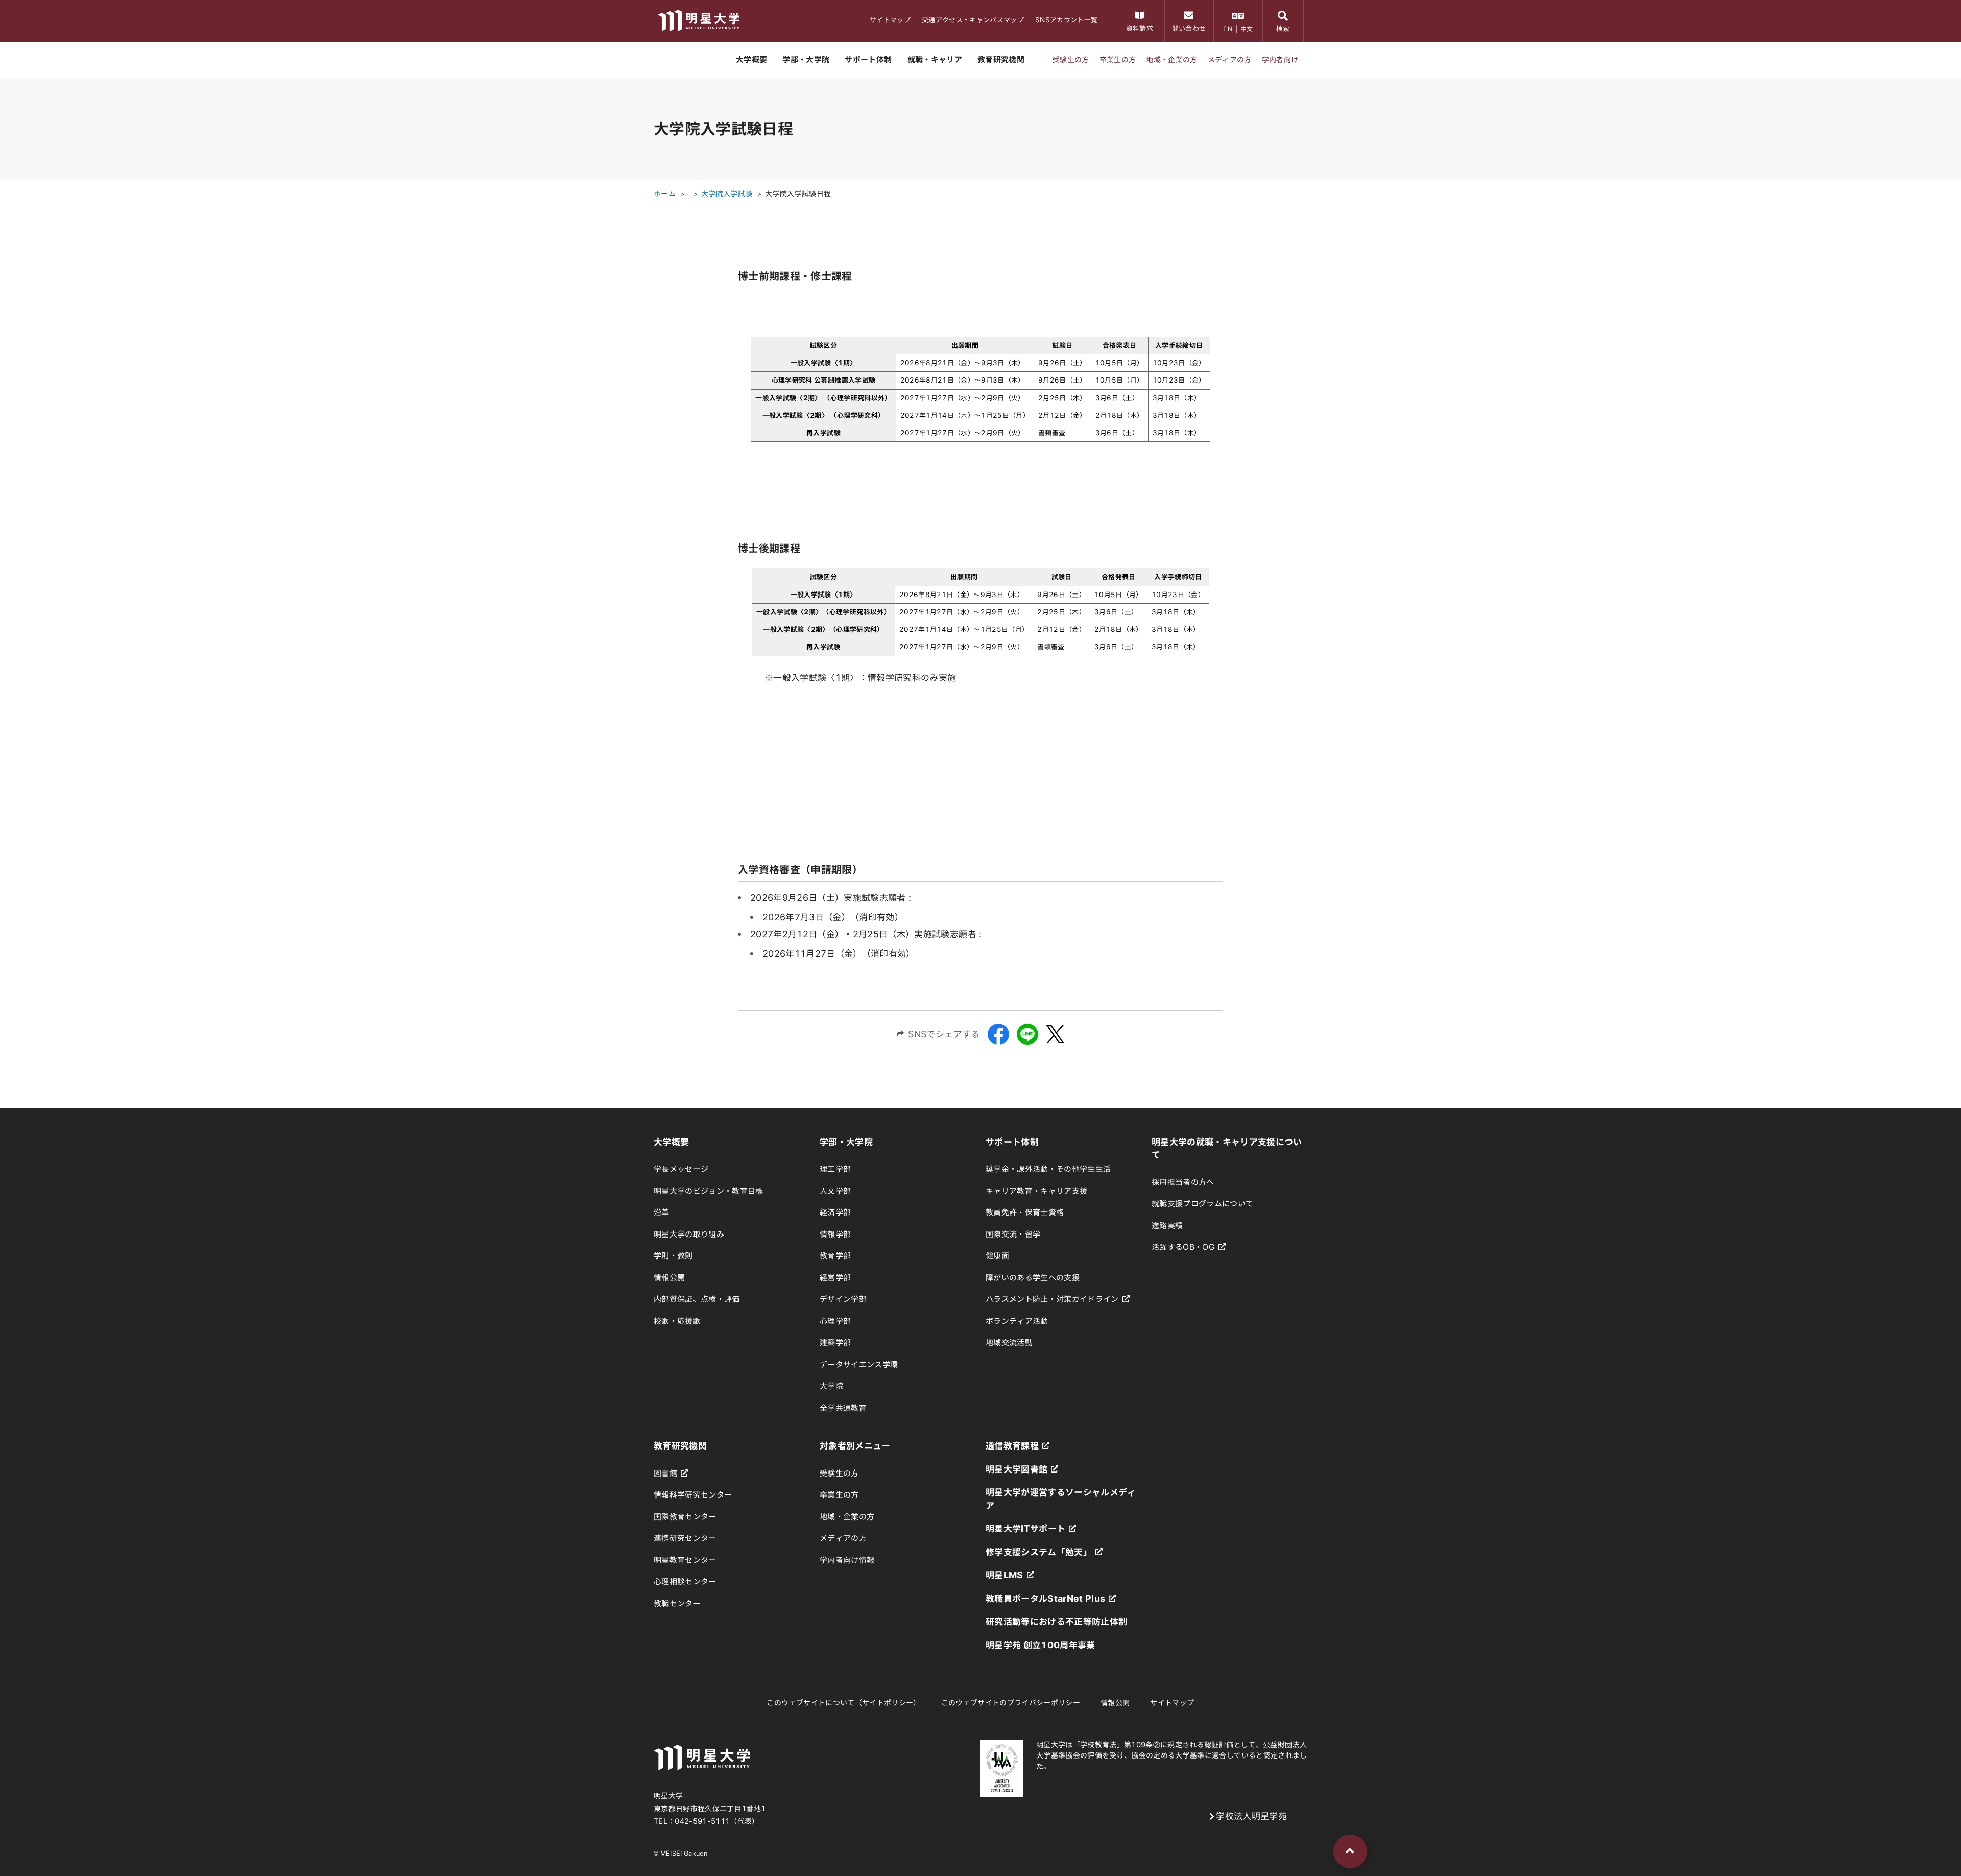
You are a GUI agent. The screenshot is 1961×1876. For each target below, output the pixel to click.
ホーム (665, 194)
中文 (1247, 29)
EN (1228, 29)
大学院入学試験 (727, 194)
